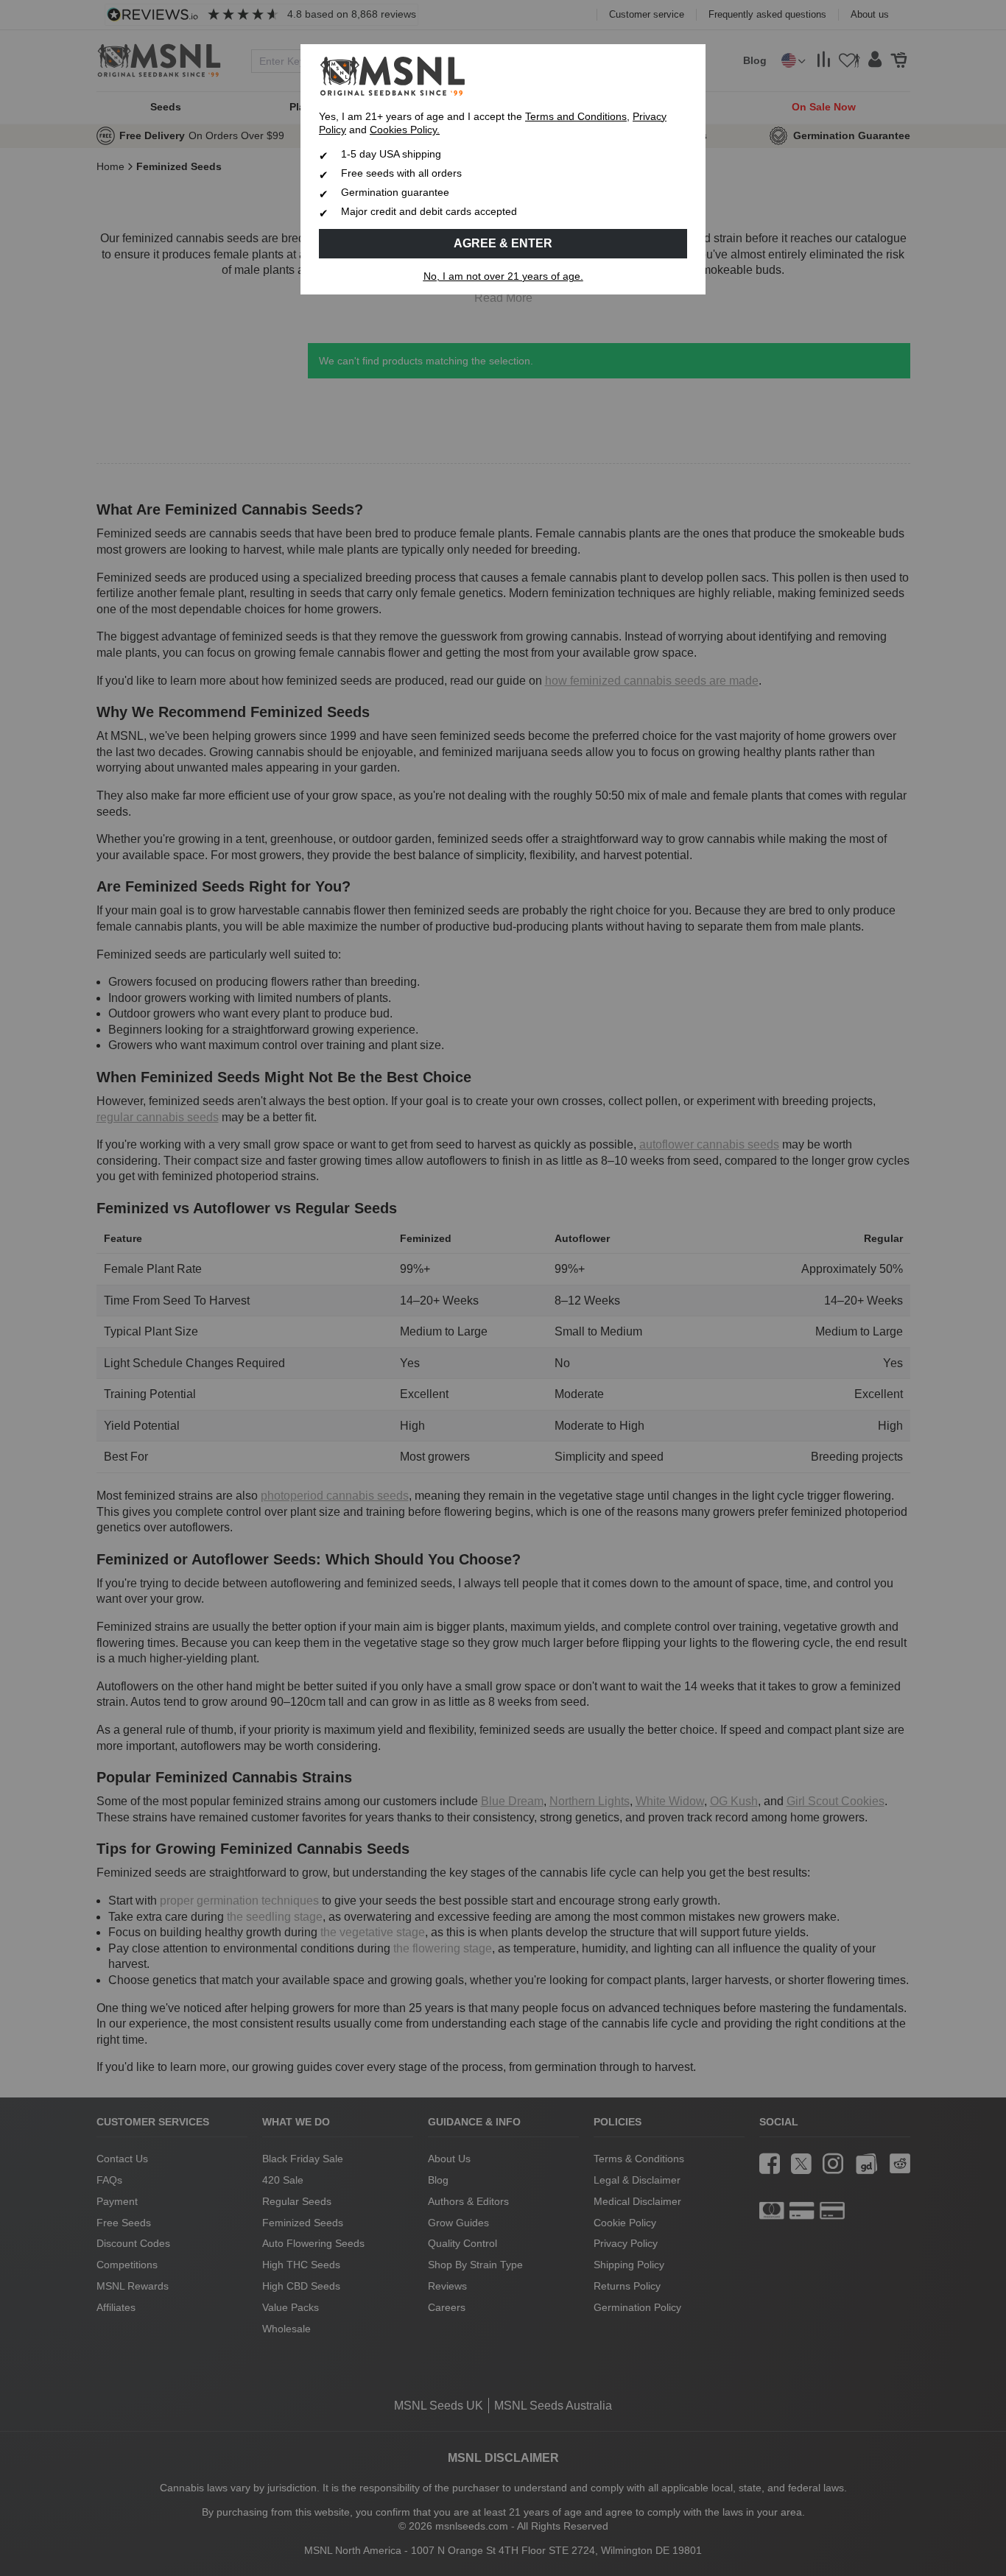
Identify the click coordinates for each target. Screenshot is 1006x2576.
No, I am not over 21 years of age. (503, 276)
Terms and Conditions (576, 117)
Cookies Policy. (405, 130)
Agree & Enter (503, 243)
